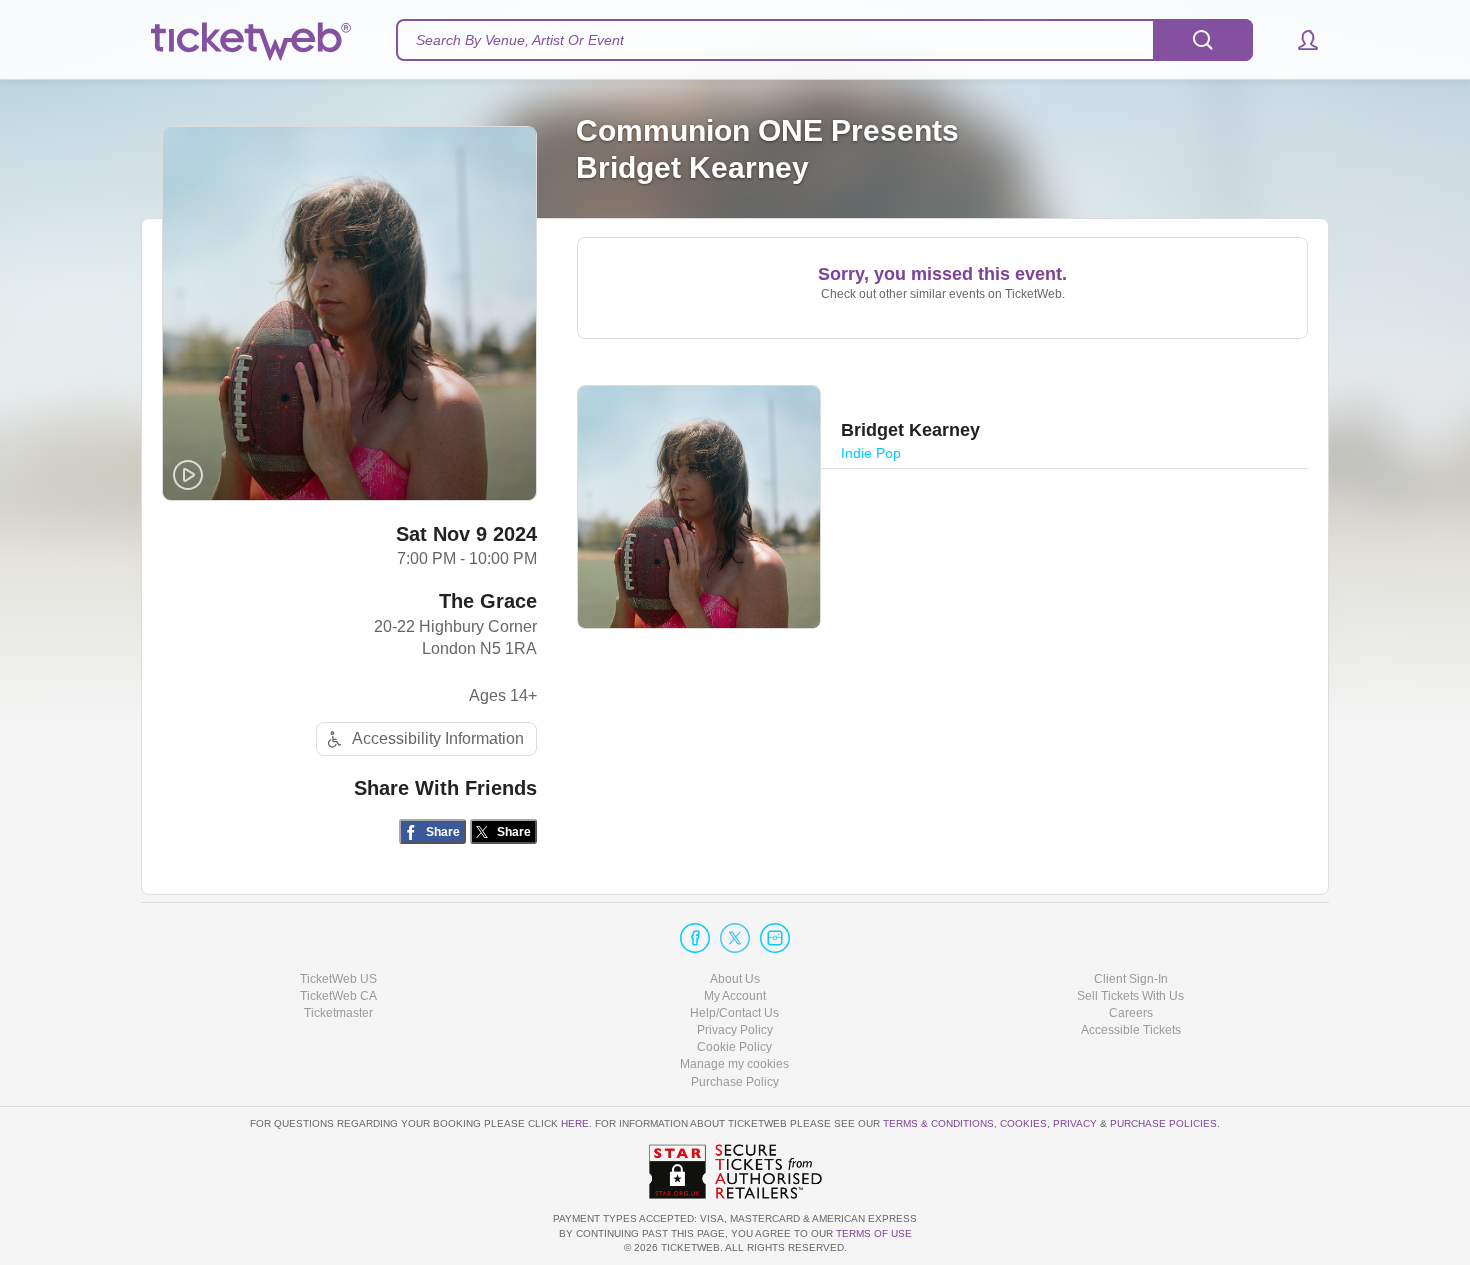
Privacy (1075, 1123)
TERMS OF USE (874, 1233)
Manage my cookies (734, 1064)
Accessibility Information (438, 738)
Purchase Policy (735, 1082)
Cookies (1023, 1123)
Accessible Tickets (1131, 1030)
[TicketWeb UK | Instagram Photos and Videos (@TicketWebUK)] (775, 938)
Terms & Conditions (938, 1123)
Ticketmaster (338, 1013)
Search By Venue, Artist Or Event (520, 40)
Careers (1131, 1013)
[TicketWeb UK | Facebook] (695, 938)
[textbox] (824, 40)
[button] (1298, 40)
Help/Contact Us (734, 1013)
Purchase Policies (1163, 1123)
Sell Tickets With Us (1130, 996)
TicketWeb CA (338, 996)
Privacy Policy (735, 1030)
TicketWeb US (338, 979)
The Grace (488, 601)
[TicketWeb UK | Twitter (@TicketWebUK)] (735, 938)
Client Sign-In (1131, 979)
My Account (735, 996)
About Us (735, 979)
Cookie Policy (734, 1047)
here (575, 1123)
